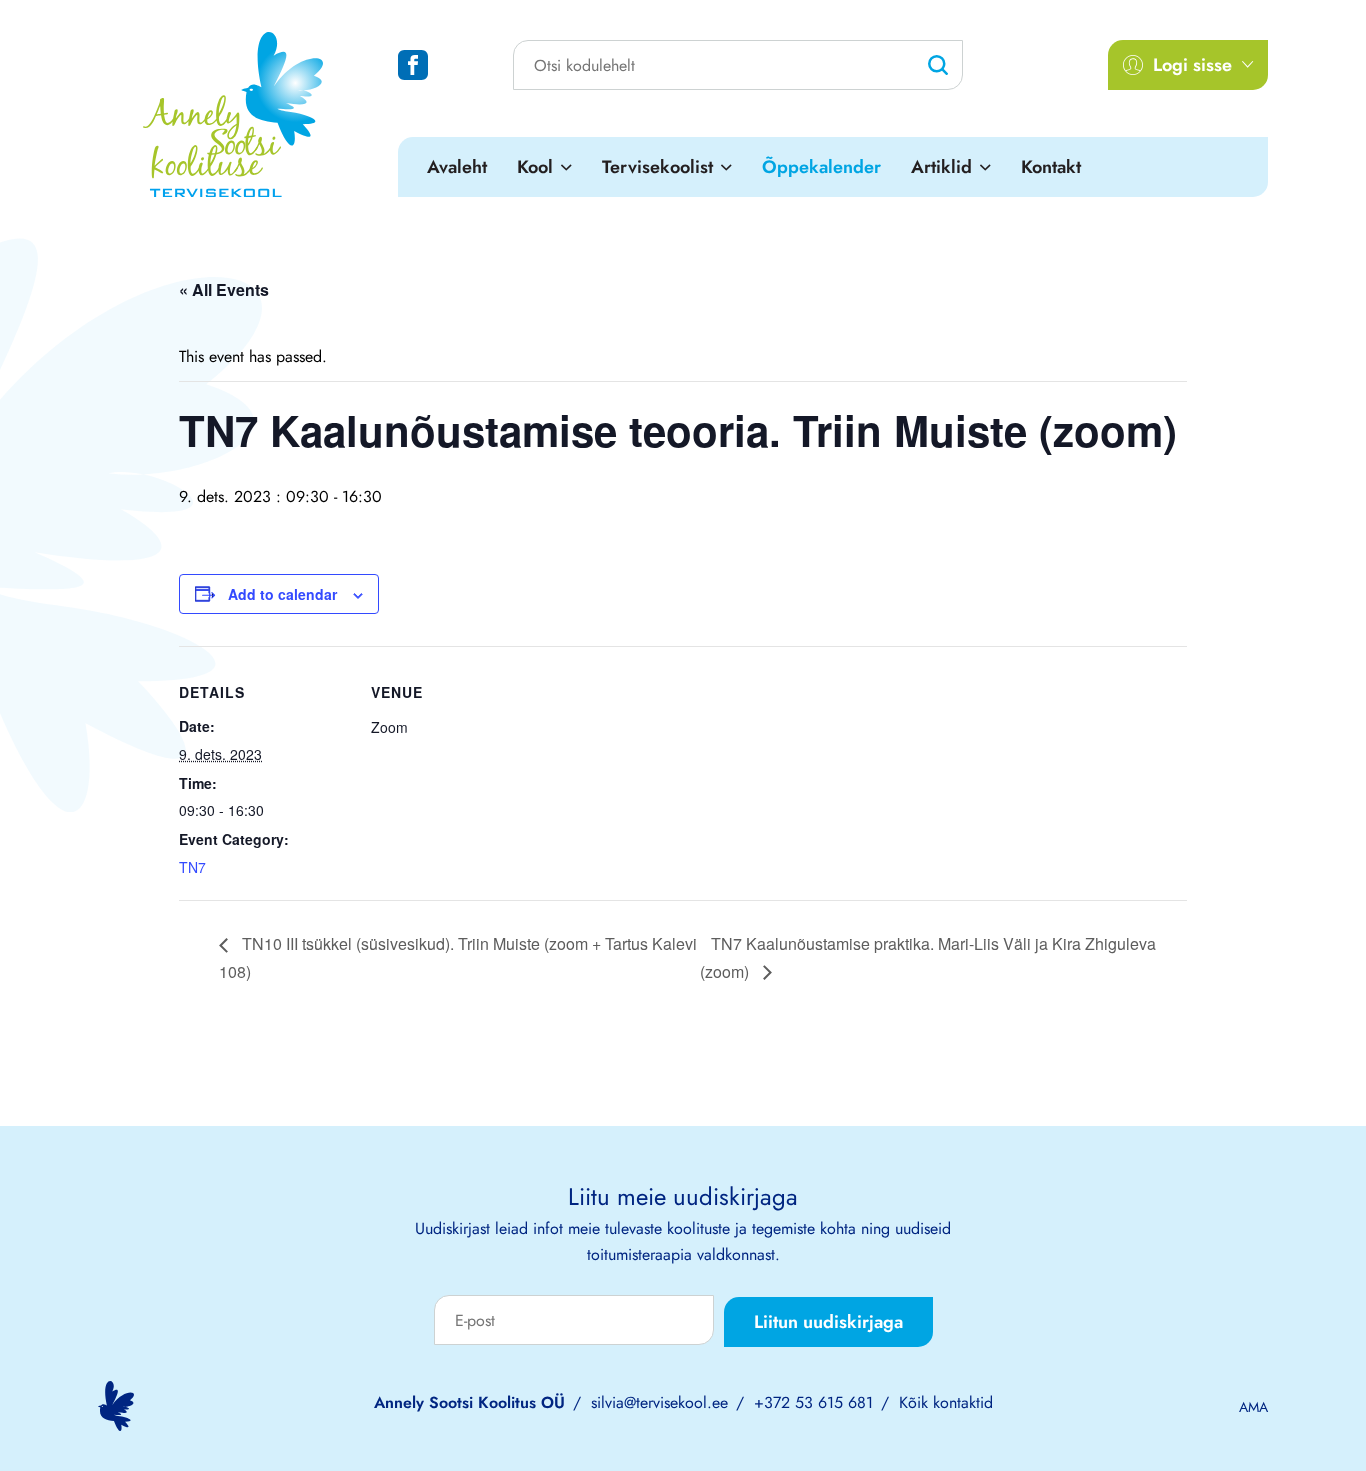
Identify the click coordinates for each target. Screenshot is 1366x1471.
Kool (535, 167)
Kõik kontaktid (946, 1402)
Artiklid (941, 167)
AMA (1253, 1407)
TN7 (192, 867)
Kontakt (1051, 167)
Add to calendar (282, 594)
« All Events (224, 289)
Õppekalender (821, 167)
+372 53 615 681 (813, 1402)
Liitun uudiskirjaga (828, 1322)
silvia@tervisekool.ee (659, 1402)
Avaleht (457, 167)
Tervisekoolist (657, 167)
